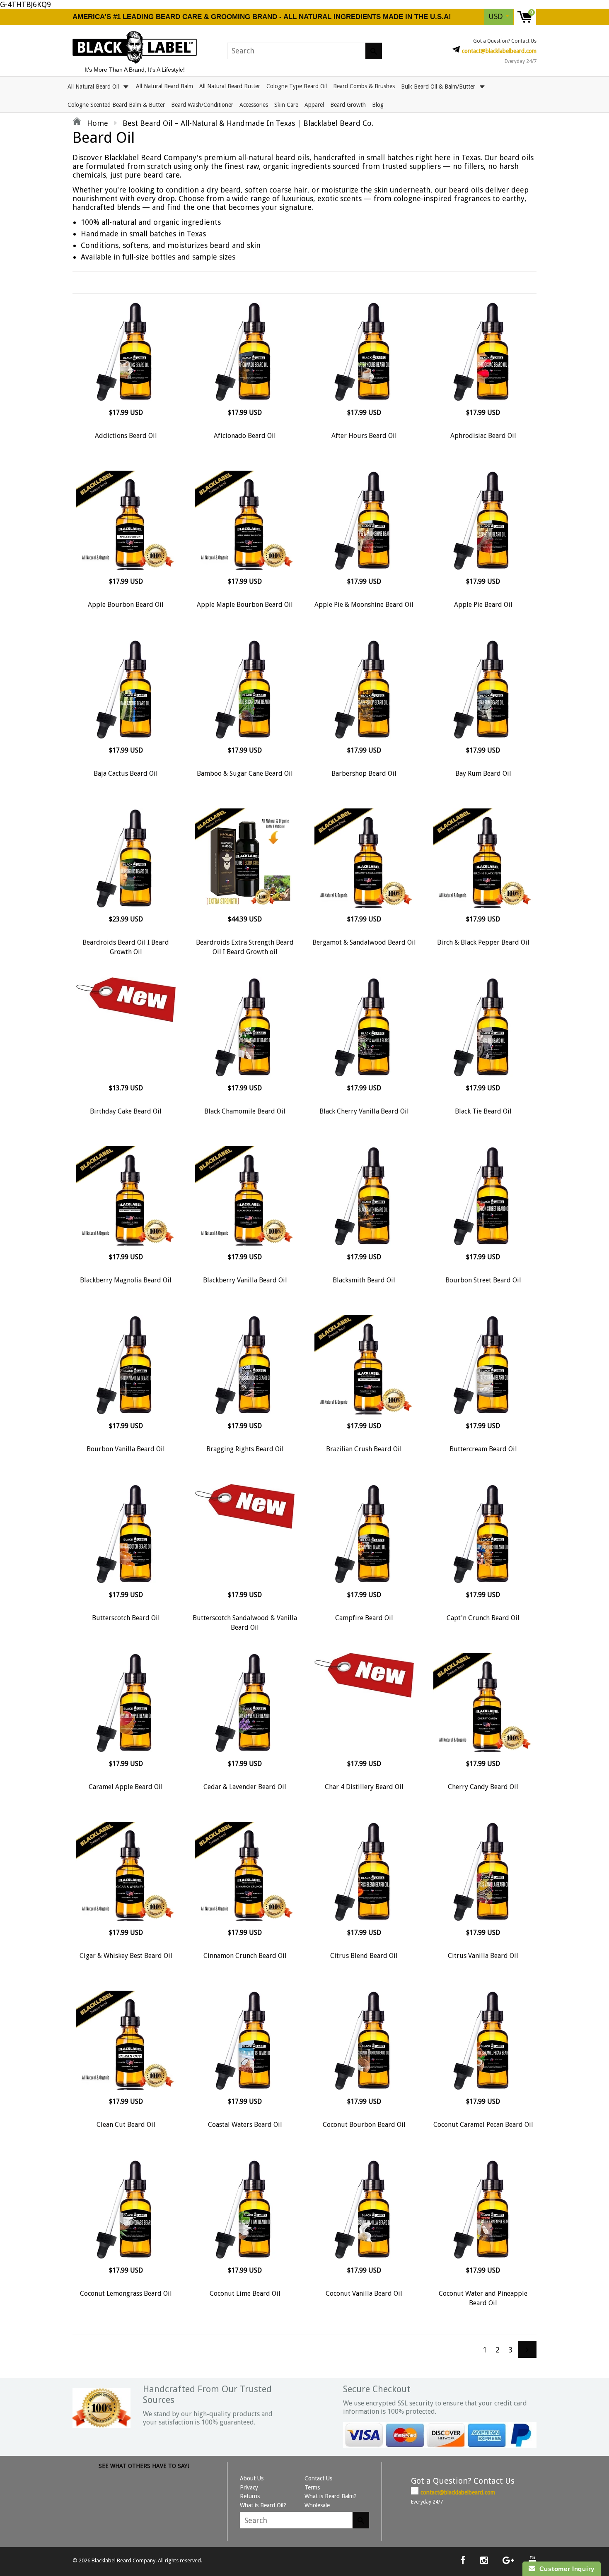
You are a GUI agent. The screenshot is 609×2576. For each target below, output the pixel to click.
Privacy (249, 2487)
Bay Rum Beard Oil (483, 773)
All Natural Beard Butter (230, 86)
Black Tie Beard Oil (483, 1111)
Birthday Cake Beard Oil (126, 1111)
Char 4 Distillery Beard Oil (364, 1787)
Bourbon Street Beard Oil (483, 1280)
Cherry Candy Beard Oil (483, 1787)
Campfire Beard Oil (364, 1618)
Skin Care (286, 105)
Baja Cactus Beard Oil (126, 773)
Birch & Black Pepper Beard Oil (483, 942)
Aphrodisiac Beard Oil (483, 436)
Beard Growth (348, 105)
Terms (312, 2487)
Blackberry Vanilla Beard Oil (245, 1280)
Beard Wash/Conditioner (202, 105)
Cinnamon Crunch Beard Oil (245, 1956)
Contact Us (318, 2478)
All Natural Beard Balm (164, 86)
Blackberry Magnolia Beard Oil (126, 1280)
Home (97, 123)
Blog (378, 105)
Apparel (314, 105)
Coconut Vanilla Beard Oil (364, 2293)
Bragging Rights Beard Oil (245, 1449)
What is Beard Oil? (263, 2505)
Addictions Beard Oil (126, 436)
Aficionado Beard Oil (245, 436)
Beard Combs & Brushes (364, 86)
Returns (250, 2496)
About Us (252, 2478)
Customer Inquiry (565, 2569)
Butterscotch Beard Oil (126, 1618)
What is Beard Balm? (331, 2496)
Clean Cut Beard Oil (126, 2125)
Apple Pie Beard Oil (483, 605)
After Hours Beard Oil (364, 436)
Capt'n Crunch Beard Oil (483, 1618)
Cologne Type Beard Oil (297, 86)
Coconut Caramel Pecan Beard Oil (483, 2125)
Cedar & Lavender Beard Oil (245, 1787)
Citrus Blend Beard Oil (364, 1956)
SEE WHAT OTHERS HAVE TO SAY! (144, 2466)
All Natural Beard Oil (94, 86)
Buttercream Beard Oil (483, 1449)
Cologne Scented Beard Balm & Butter (116, 105)
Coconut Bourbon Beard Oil (364, 2125)
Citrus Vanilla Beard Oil (483, 1956)
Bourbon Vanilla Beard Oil (126, 1449)
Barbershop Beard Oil (364, 773)
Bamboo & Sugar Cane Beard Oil (245, 773)
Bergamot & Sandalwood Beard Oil (364, 942)
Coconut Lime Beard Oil (245, 2293)
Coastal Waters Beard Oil (245, 2125)
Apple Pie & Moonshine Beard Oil (364, 605)
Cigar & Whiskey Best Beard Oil (126, 1956)
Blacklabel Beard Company (123, 2560)
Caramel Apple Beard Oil (126, 1787)
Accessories (254, 105)
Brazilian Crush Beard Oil (364, 1449)
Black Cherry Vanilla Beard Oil (364, 1111)
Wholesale (317, 2505)
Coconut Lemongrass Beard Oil (126, 2293)
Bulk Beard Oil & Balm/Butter (439, 86)
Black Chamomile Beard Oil (245, 1111)
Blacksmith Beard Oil (364, 1280)
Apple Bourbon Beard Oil (126, 605)
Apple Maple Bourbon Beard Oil (245, 605)
